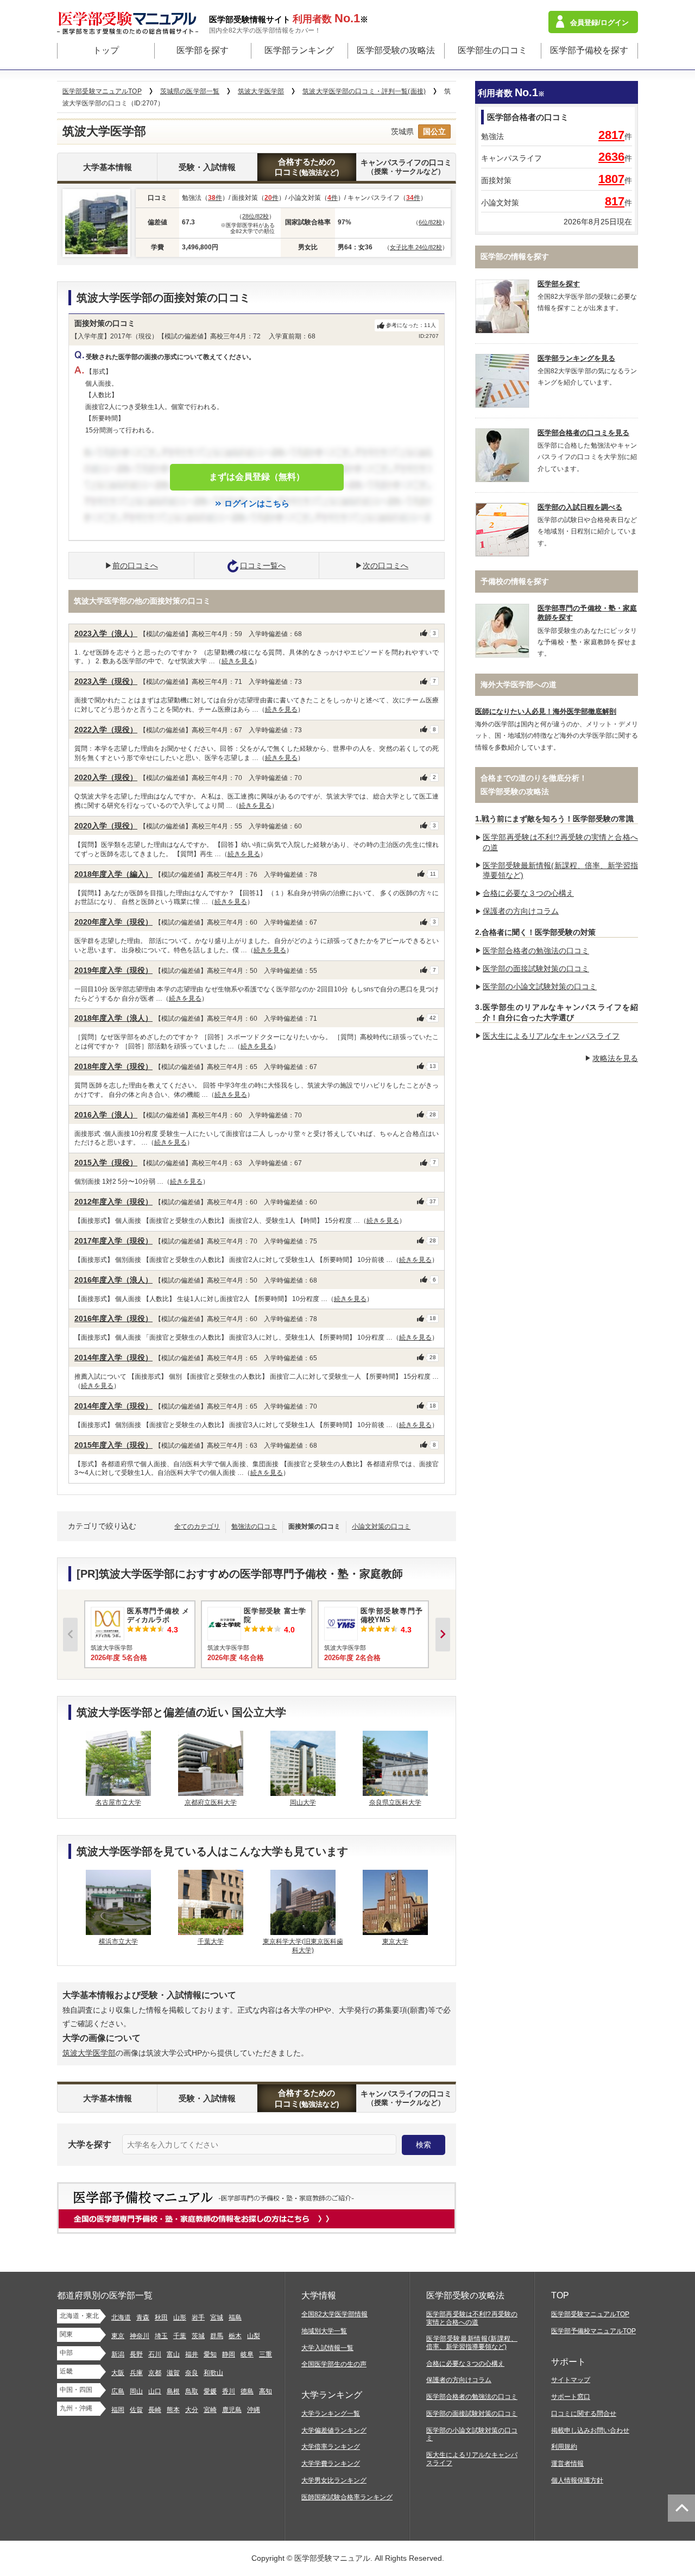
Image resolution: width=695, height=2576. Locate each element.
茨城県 (402, 131)
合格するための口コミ (307, 167)
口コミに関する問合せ (584, 2414)
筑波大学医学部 (89, 2053)
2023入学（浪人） (106, 633)
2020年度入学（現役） (113, 922)
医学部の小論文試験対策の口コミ (540, 987)
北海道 (121, 2317)
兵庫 (136, 2373)
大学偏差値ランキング (334, 2430)
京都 (155, 2373)
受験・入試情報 (207, 167)
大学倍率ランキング (331, 2447)
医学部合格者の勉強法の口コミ (536, 951)
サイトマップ (571, 2380)
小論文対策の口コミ (381, 1526)
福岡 (118, 2410)
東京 (118, 2336)
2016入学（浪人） (106, 1115)
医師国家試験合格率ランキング (347, 2497)
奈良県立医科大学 (395, 1802)
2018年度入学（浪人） (113, 1018)
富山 (173, 2354)
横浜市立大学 (118, 1942)
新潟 (118, 2354)
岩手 (198, 2317)
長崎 (155, 2410)
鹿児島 (232, 2410)
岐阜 (247, 2354)
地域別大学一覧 (324, 2331)
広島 (118, 2391)
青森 (143, 2317)
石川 (155, 2354)
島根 (173, 2391)
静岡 (229, 2354)
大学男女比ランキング (334, 2480)
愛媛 (210, 2391)
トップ (106, 50)
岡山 (136, 2391)
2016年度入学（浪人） (113, 1280)
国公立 (434, 131)
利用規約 (564, 2447)
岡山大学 (303, 1802)
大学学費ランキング (331, 2464)
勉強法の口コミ (254, 1526)
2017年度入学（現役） (113, 1241)
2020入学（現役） (106, 777)
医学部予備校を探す (589, 50)
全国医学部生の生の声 (334, 2364)
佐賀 (136, 2410)
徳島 (247, 2391)
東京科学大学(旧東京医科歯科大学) (303, 1946)
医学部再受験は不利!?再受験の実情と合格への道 (472, 2318)
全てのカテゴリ (197, 1526)
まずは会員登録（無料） (257, 477)
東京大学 (395, 1942)
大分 (192, 2410)
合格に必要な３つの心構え (528, 893)
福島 (235, 2317)
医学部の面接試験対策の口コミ (536, 969)
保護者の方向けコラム (521, 911)
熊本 (173, 2410)
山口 (155, 2391)
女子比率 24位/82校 (416, 247)
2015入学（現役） (106, 1163)
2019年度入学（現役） (113, 970)
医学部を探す (203, 50)
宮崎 (210, 2410)
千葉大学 (211, 1942)
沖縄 (254, 2410)
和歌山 (213, 2373)
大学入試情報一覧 (327, 2348)
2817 (611, 135)
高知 (266, 2391)
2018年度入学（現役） (113, 1066)
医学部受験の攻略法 (396, 50)
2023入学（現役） (106, 681)
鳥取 (192, 2391)
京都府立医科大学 (211, 1802)
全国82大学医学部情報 (334, 2314)
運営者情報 (567, 2464)
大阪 (118, 2373)
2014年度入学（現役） (113, 1358)
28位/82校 (255, 216)
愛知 (210, 2354)
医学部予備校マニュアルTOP (593, 2331)
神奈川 (140, 2336)
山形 (180, 2317)
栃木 (235, 2336)
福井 (192, 2354)
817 (615, 201)
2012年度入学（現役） (113, 1202)
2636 (611, 157)
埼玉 (161, 2336)
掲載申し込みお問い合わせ (590, 2430)
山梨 (254, 2336)
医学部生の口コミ (492, 50)
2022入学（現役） (106, 730)
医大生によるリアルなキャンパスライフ (551, 1036)
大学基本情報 (108, 167)
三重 (266, 2354)
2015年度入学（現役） (113, 1445)
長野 (136, 2354)
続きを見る (238, 661)
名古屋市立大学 (118, 1802)
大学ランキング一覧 (331, 2414)
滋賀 (173, 2373)
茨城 (198, 2336)
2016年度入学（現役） (113, 1318)
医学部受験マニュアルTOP (590, 2314)
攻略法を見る (615, 1058)
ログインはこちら (257, 503)
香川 (229, 2391)
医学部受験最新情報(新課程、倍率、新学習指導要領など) (472, 2343)
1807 (611, 179)
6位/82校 (430, 222)
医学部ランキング (299, 50)
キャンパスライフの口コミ (406, 167)
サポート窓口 (571, 2397)
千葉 (180, 2336)
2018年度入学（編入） (113, 874)
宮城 (217, 2317)
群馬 (217, 2336)
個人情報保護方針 (577, 2480)
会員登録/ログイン (599, 23)
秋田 (161, 2317)
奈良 (192, 2373)
